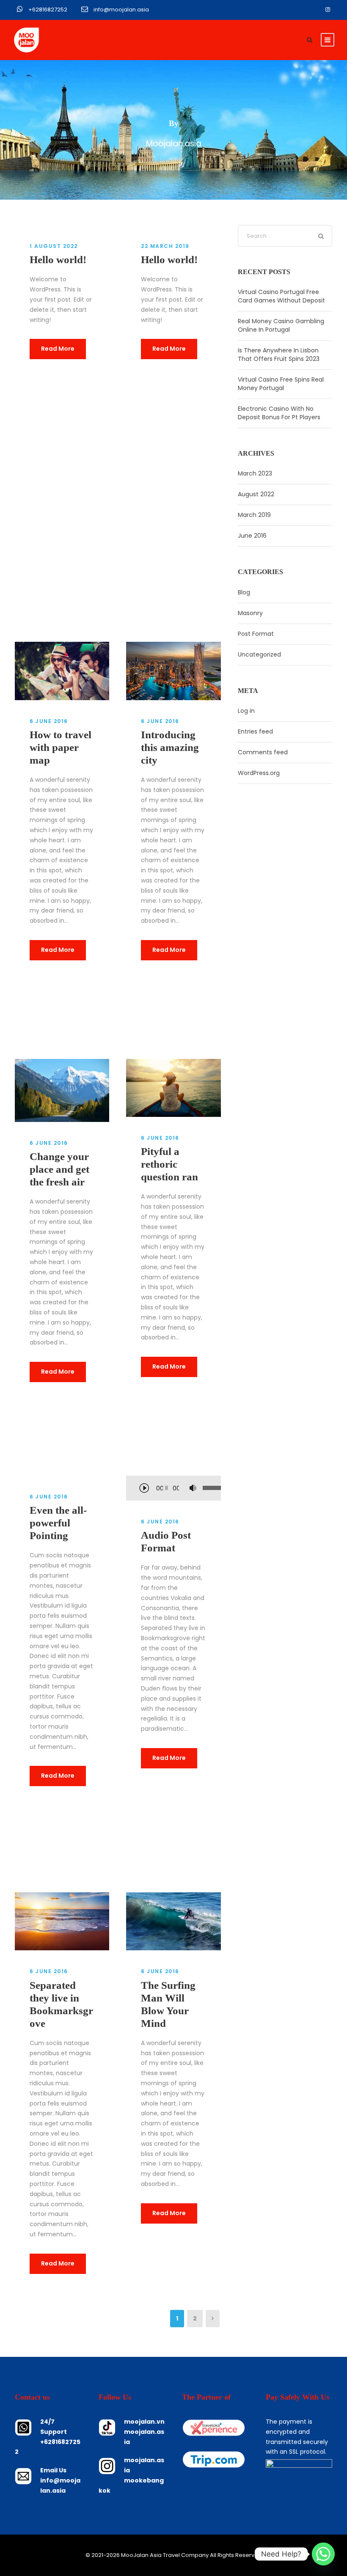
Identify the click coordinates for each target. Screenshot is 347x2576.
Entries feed (255, 731)
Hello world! (58, 260)
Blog (244, 592)
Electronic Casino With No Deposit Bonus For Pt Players (279, 413)
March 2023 (255, 473)
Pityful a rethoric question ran (169, 1164)
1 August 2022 (54, 246)
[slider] (205, 1488)
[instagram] (328, 10)
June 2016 (252, 536)
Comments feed (263, 752)
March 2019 (254, 515)
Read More (58, 349)
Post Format (256, 634)
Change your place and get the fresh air (59, 1169)
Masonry (250, 613)
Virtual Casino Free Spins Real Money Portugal (281, 384)
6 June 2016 (49, 721)
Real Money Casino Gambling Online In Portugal (281, 325)
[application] (173, 1489)
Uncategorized (259, 654)
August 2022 (256, 494)
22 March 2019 (165, 246)
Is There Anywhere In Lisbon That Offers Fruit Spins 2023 (279, 355)
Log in (246, 711)
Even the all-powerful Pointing (58, 1523)
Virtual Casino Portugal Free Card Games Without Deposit (281, 296)
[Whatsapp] (323, 2554)
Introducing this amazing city (170, 747)
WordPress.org (259, 773)
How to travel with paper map (61, 747)
